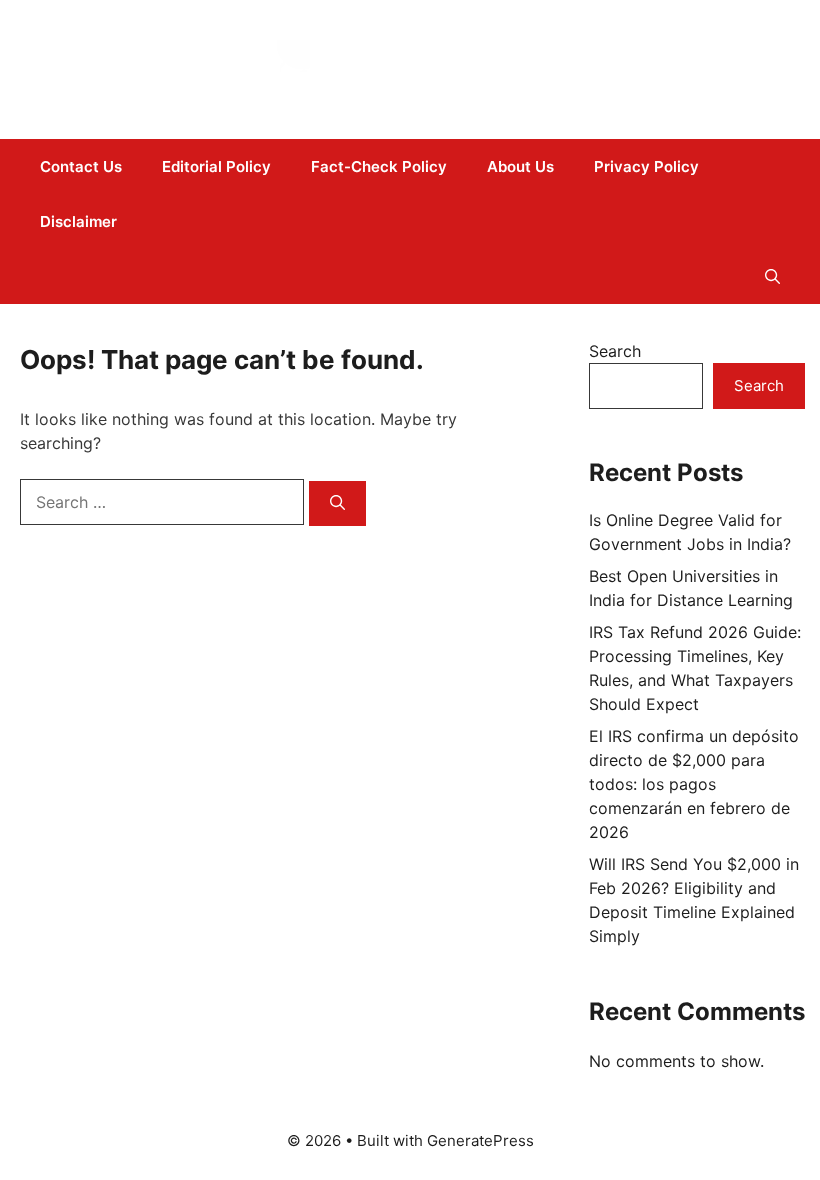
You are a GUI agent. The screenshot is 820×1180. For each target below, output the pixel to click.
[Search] (337, 503)
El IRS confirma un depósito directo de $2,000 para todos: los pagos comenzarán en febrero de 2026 (694, 784)
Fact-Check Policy (379, 166)
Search (615, 351)
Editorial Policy (216, 166)
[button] (772, 276)
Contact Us (81, 166)
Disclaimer (78, 221)
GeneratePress (480, 1140)
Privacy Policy (646, 166)
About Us (520, 166)
